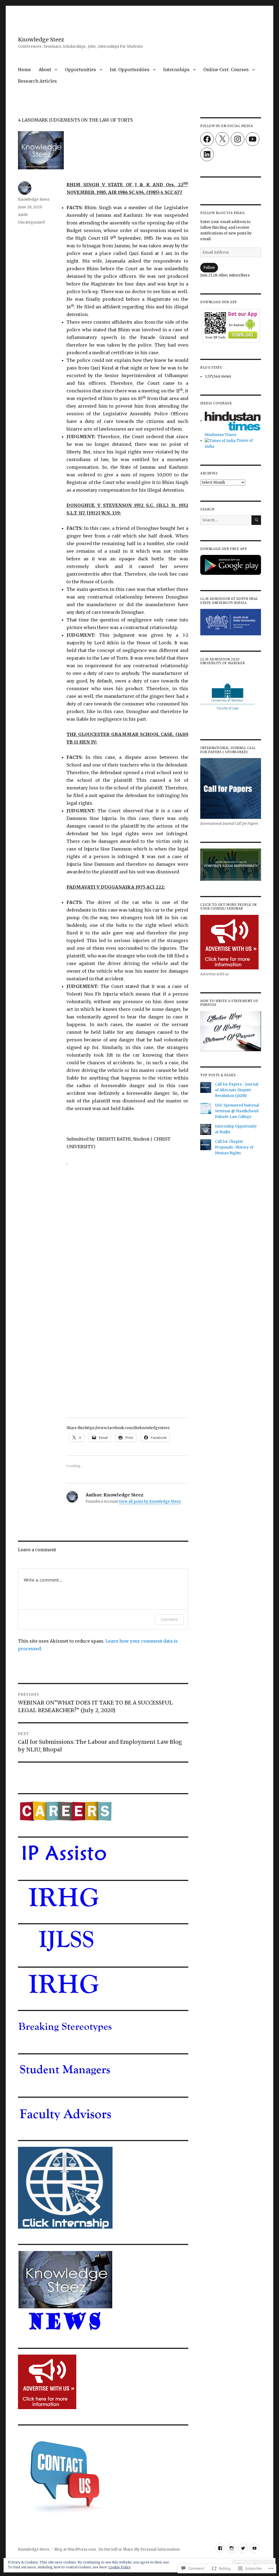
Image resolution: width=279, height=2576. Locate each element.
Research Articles (37, 81)
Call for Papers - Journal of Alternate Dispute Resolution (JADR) (237, 1090)
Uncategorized (31, 222)
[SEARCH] (256, 520)
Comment (169, 1619)
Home (25, 70)
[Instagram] (238, 139)
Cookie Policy (120, 2567)
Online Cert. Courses (226, 70)
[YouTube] (253, 139)
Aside (23, 215)
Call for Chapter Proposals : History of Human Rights (234, 1147)
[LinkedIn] (207, 154)
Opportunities (81, 70)
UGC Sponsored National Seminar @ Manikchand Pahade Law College (237, 1111)
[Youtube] (254, 2548)
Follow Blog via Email (223, 213)
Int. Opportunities (130, 70)
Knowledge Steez (41, 40)
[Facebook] (207, 139)
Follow (209, 268)
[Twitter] (243, 2548)
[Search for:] (226, 520)
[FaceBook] (220, 2548)
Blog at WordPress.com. (75, 2549)
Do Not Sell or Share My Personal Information (139, 2549)
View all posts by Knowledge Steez (150, 1502)
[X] (222, 139)
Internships (176, 70)
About (45, 70)
